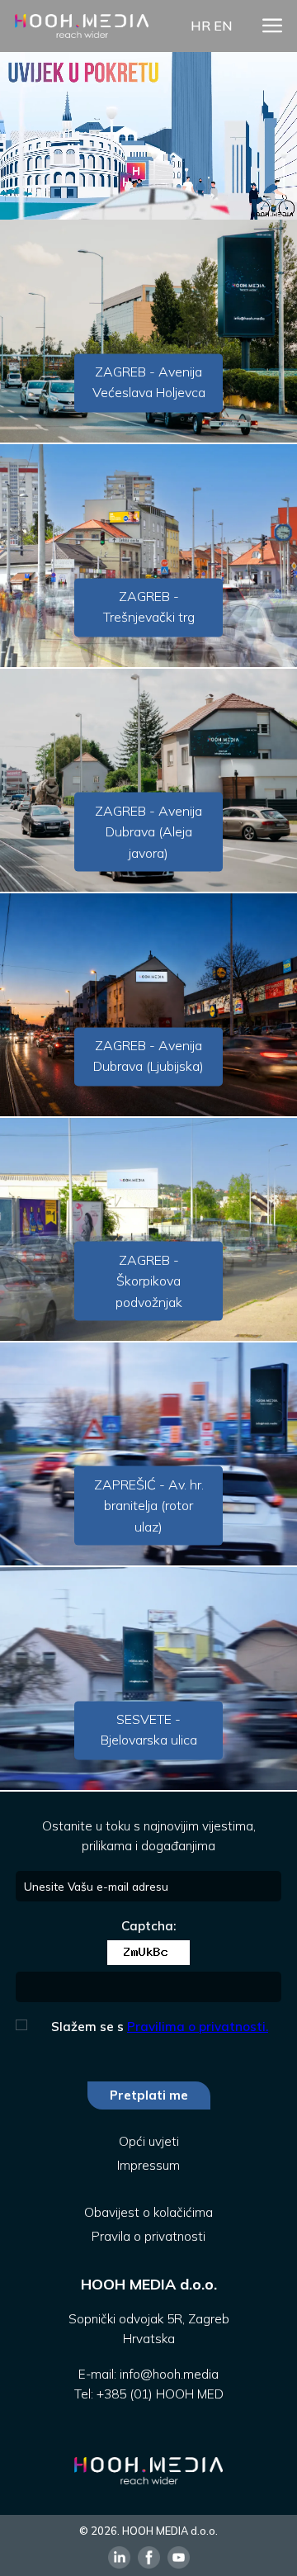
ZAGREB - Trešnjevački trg (149, 607)
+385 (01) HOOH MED (160, 2394)
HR (200, 26)
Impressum (148, 2165)
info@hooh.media (169, 2374)
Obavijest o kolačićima (148, 2212)
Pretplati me (149, 2095)
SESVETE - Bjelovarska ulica (149, 1730)
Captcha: (148, 1926)
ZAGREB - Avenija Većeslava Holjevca (149, 382)
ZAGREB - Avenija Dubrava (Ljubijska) (148, 1056)
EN (223, 26)
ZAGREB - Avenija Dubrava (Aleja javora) (148, 831)
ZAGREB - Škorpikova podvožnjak (149, 1280)
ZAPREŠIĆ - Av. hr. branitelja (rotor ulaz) (149, 1505)
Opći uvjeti (149, 2141)
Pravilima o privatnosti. (198, 2027)
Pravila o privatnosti (148, 2236)
